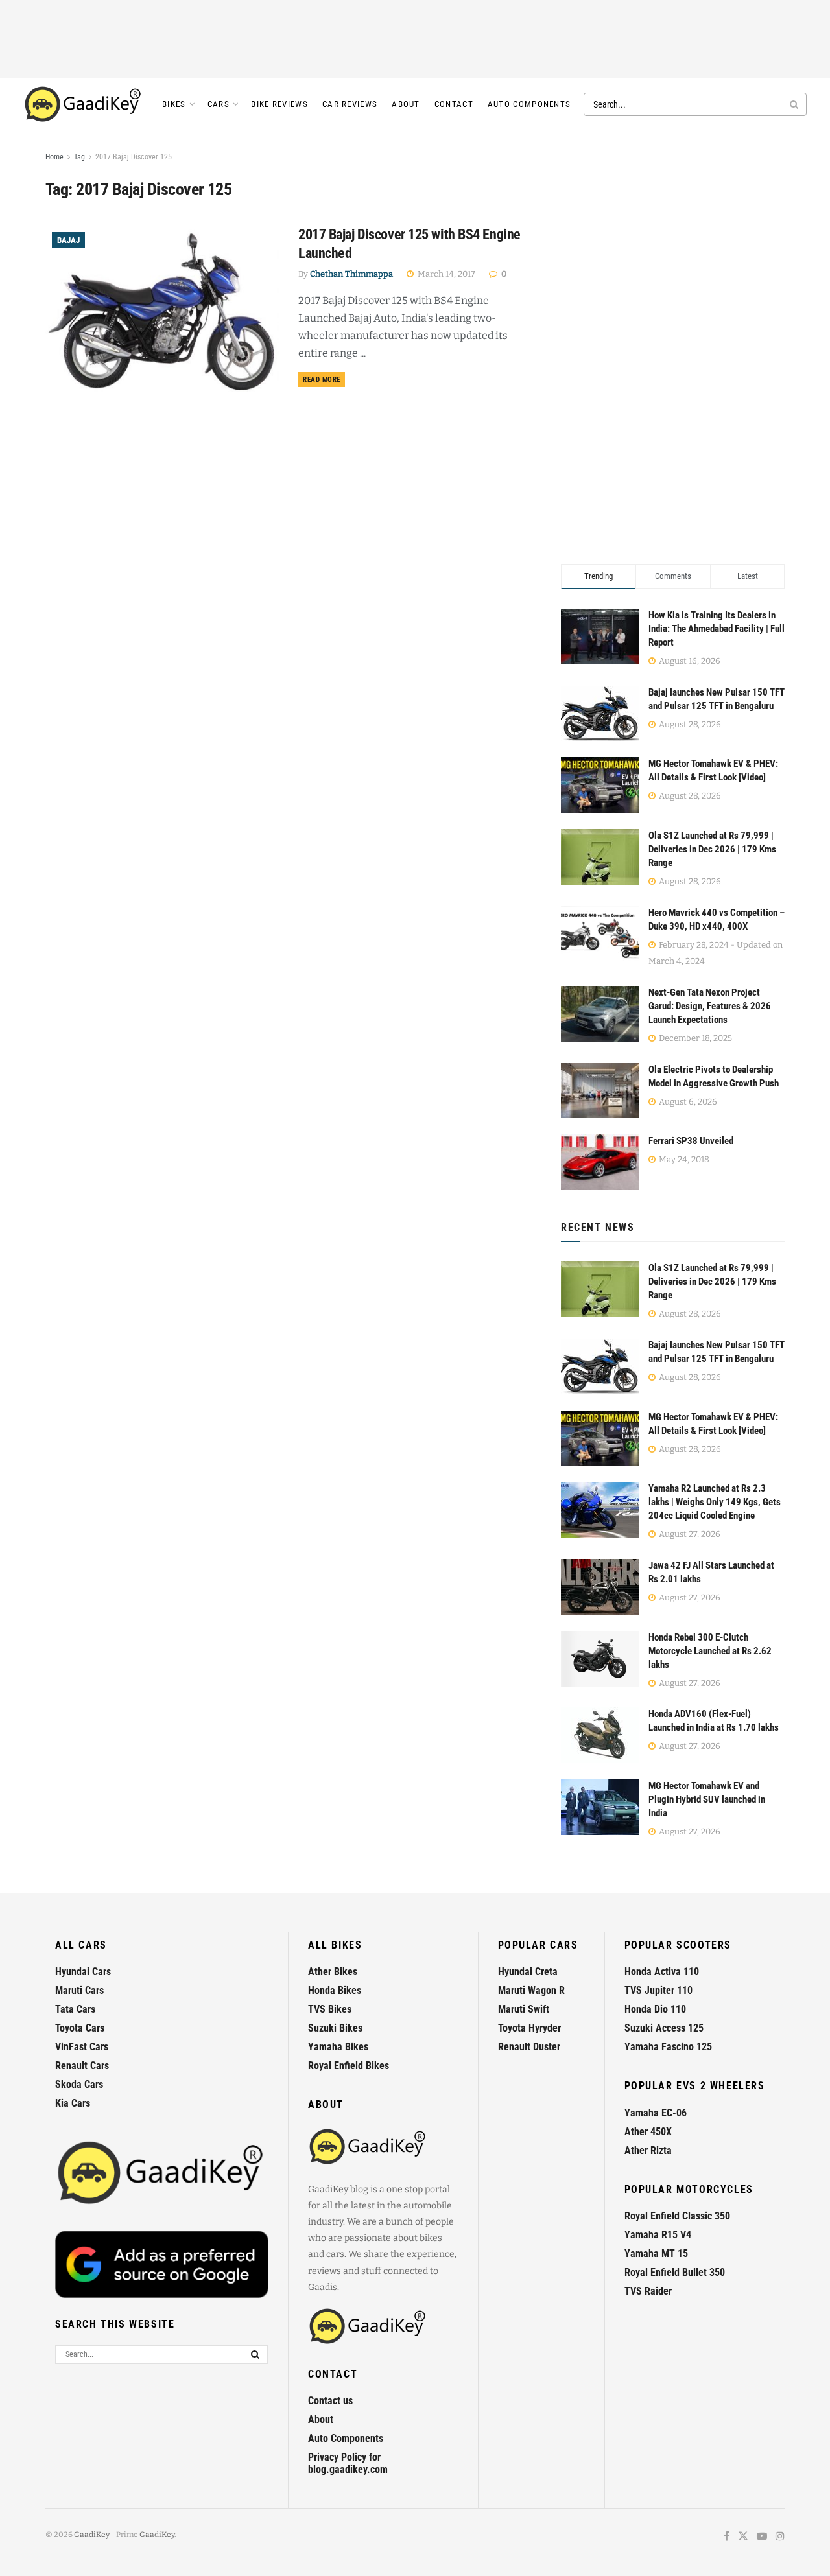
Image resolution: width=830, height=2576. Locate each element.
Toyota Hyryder (529, 2028)
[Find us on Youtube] (762, 2537)
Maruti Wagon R (531, 1990)
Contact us (330, 2401)
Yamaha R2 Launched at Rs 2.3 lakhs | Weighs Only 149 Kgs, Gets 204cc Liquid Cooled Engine (715, 1502)
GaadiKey (92, 2535)
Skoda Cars (79, 2084)
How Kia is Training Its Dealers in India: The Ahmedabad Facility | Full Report (717, 629)
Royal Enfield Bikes (349, 2066)
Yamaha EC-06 (656, 2113)
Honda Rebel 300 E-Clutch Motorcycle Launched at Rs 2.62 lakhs (710, 1651)
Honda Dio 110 (655, 2009)
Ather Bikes (333, 1972)
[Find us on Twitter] (743, 2537)
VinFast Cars (82, 2047)
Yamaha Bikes (338, 2047)
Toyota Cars (80, 2028)
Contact (454, 104)
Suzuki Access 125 (664, 2028)
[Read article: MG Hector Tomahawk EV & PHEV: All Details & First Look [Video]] (600, 1438)
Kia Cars (73, 2103)
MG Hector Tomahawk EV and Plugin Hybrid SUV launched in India (707, 1799)
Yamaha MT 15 (656, 2254)
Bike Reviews (279, 104)
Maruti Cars (79, 1990)
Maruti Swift (524, 2009)
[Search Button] (795, 104)
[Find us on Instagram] (780, 2537)
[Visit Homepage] (84, 104)
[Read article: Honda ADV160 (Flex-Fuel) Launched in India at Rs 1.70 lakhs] (600, 1735)
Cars (219, 104)
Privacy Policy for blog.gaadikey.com (348, 2463)
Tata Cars (75, 2009)
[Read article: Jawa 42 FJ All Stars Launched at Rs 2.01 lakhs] (600, 1587)
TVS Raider (648, 2291)
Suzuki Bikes (335, 2028)
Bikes (174, 104)
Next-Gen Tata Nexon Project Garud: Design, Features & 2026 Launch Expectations (710, 1006)
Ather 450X (648, 2132)
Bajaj (68, 240)
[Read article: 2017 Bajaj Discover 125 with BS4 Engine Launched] (162, 309)
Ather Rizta (648, 2150)
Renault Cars (82, 2066)
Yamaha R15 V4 (658, 2235)
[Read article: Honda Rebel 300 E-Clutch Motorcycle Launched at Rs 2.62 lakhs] (600, 1659)
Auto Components (529, 104)
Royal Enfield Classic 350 (677, 2216)
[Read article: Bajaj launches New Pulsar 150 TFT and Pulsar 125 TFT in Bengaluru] (600, 1366)
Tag (79, 157)
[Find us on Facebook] (727, 2537)
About (406, 104)
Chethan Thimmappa (351, 274)
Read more (324, 379)
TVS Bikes (330, 2009)
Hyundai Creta (528, 1972)
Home (54, 157)
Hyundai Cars (83, 1972)
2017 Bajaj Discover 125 (134, 157)
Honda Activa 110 (662, 1972)
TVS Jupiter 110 (658, 1990)
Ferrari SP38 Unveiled (691, 1141)
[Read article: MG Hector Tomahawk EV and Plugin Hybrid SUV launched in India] (600, 1807)
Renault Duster (529, 2047)
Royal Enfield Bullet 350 (675, 2272)
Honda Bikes (335, 1990)
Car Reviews (350, 104)
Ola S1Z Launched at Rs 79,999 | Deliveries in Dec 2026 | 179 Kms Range (712, 849)
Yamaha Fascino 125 (668, 2047)
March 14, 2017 (445, 274)
